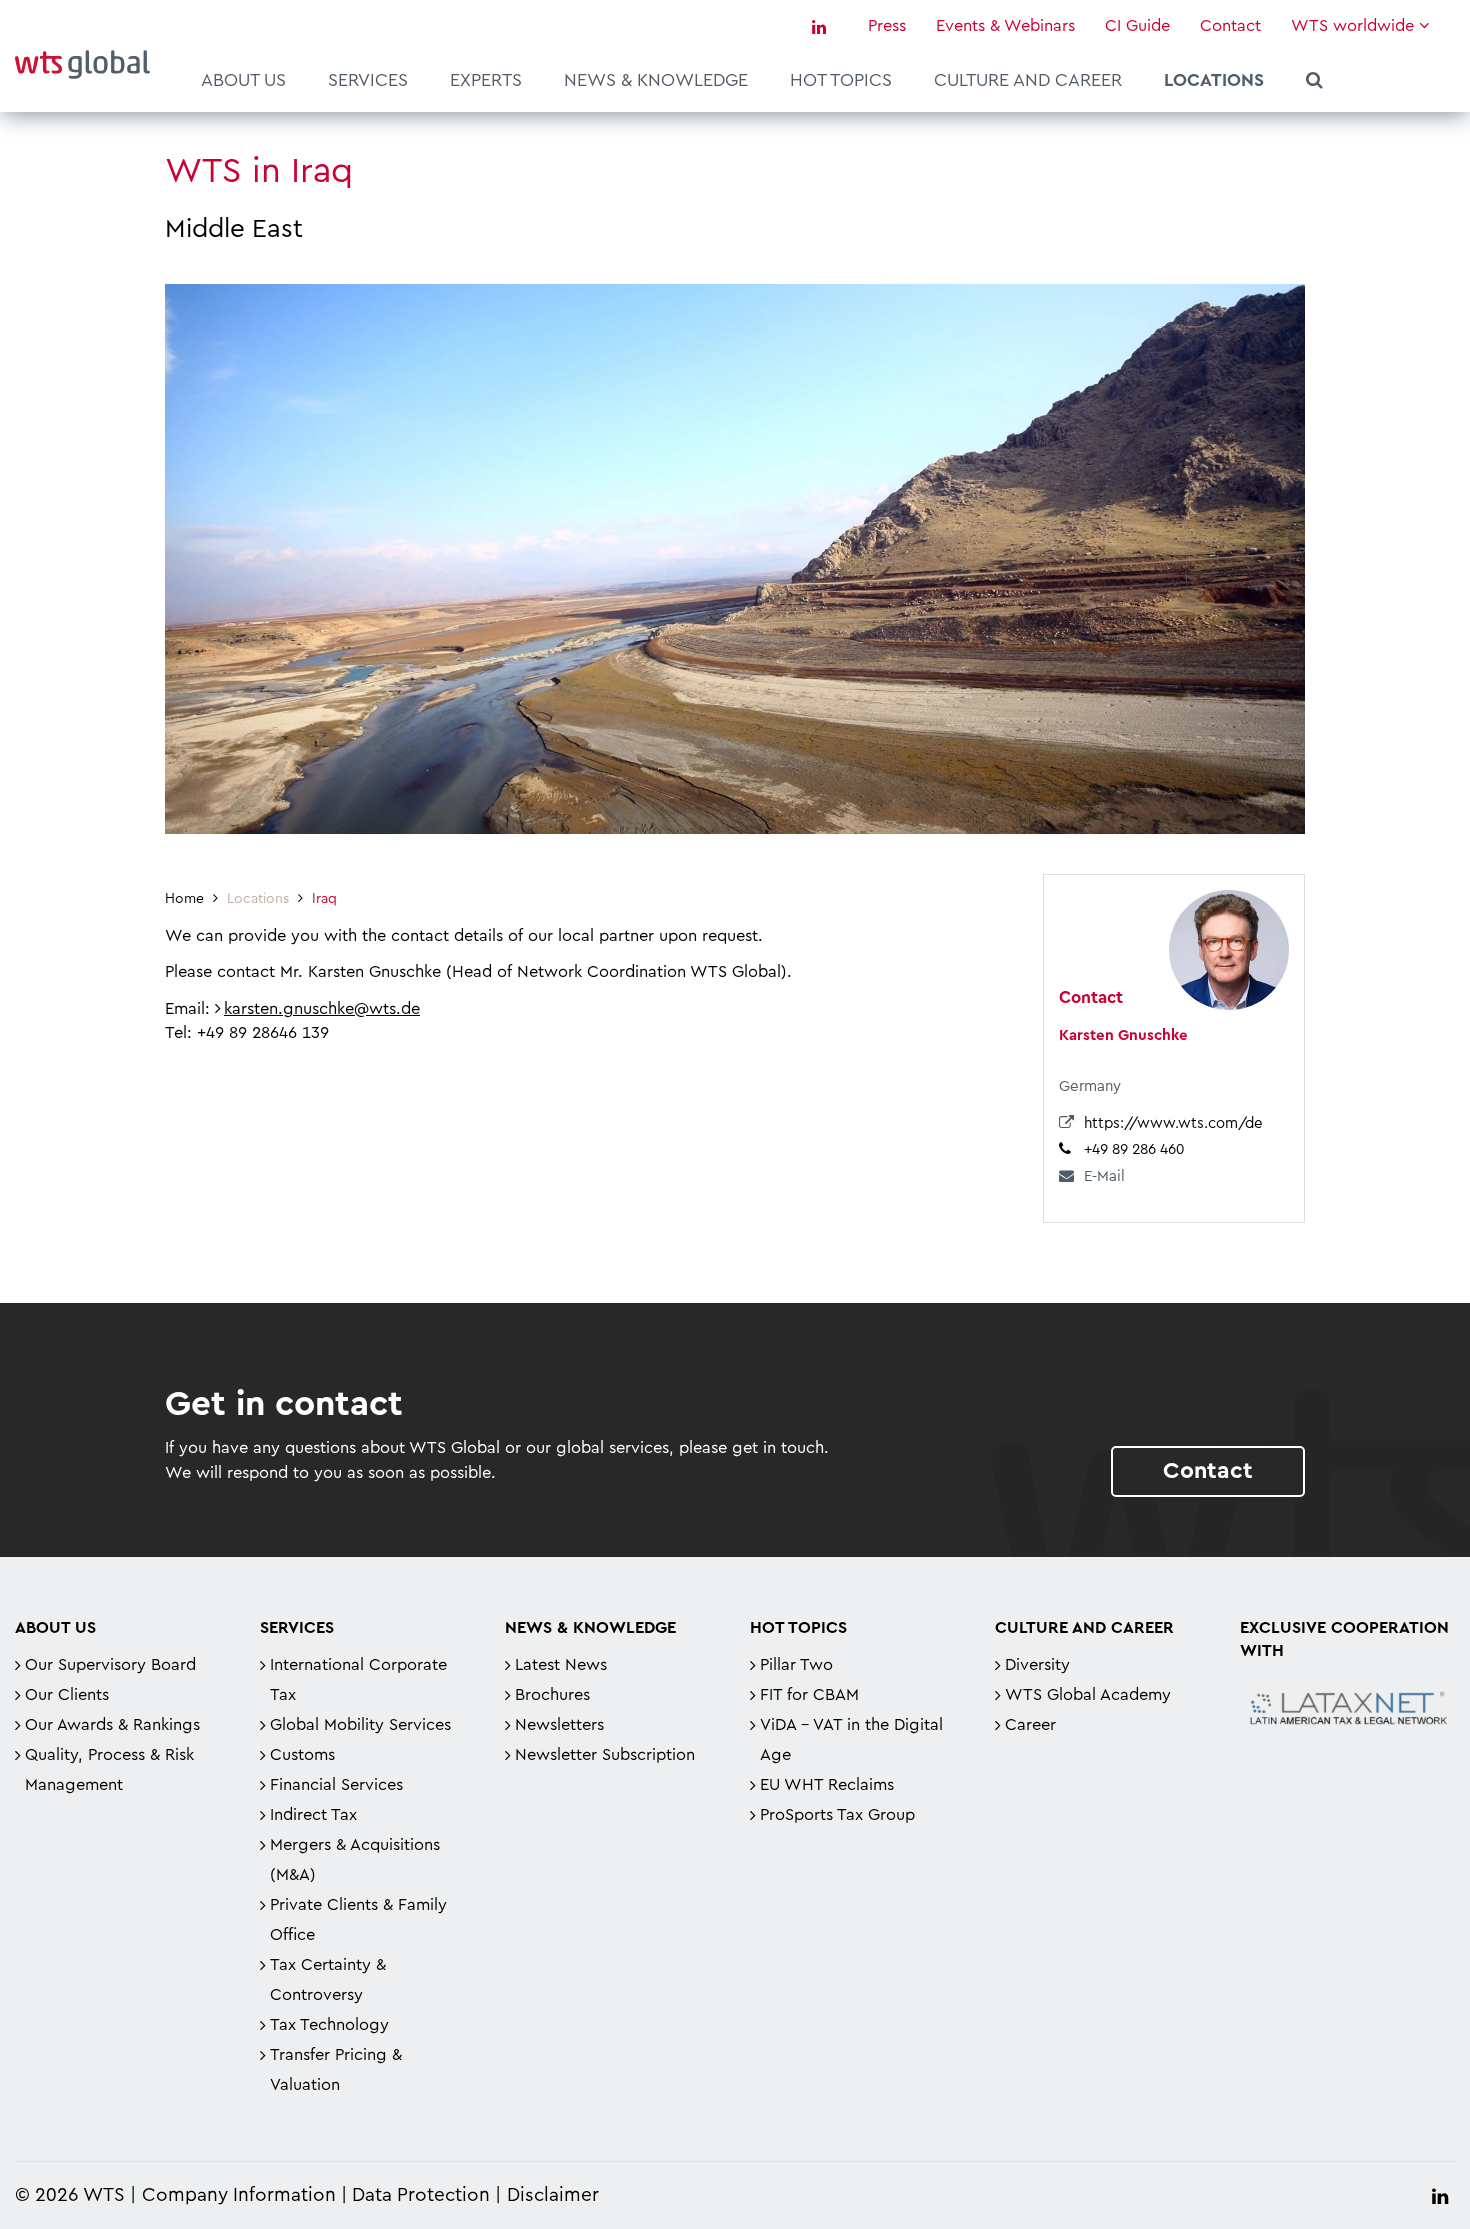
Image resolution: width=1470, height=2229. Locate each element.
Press (887, 26)
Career (1030, 1725)
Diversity (1037, 1665)
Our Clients (67, 1695)
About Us (243, 80)
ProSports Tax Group (837, 1815)
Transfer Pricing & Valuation (336, 2070)
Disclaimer (553, 2195)
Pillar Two (796, 1665)
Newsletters (559, 1725)
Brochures (552, 1695)
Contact (1230, 26)
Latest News (561, 1665)
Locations (1214, 80)
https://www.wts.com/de (1173, 1123)
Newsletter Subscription (605, 1755)
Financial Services (336, 1785)
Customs (302, 1755)
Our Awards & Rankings (112, 1725)
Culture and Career (1028, 80)
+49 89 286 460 (1134, 1149)
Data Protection (421, 2195)
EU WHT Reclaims (827, 1785)
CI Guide (1137, 26)
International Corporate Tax (358, 1680)
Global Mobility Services (360, 1725)
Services (368, 80)
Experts (486, 80)
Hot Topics (841, 80)
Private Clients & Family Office (358, 1920)
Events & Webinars (1005, 26)
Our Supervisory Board (110, 1665)
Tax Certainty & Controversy (328, 1980)
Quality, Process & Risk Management (109, 1770)
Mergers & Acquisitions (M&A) (355, 1860)
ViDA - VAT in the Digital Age (851, 1740)
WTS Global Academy (1088, 1695)
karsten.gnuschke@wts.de (322, 1009)
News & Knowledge (656, 80)
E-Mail (1104, 1176)
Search (1314, 83)
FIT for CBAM (809, 1695)
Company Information (239, 2195)
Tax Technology (329, 2025)
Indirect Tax (313, 1815)
